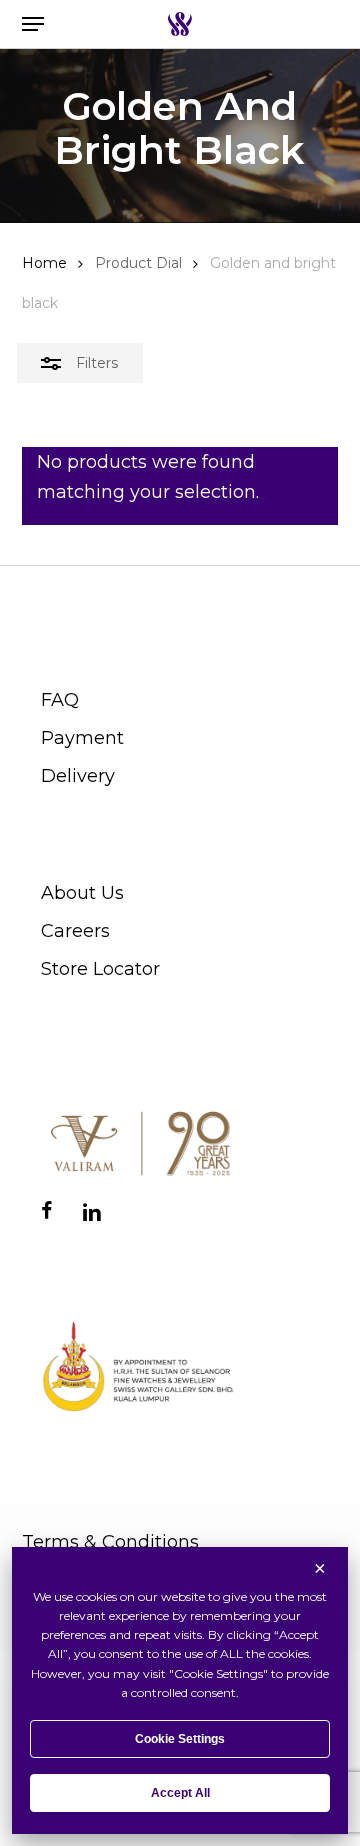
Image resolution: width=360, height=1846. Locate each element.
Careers (75, 931)
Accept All (180, 1793)
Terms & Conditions (110, 1542)
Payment (82, 738)
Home (44, 263)
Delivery (78, 776)
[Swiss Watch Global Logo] (179, 24)
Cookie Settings (180, 1739)
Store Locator (100, 969)
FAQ (60, 700)
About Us (82, 893)
